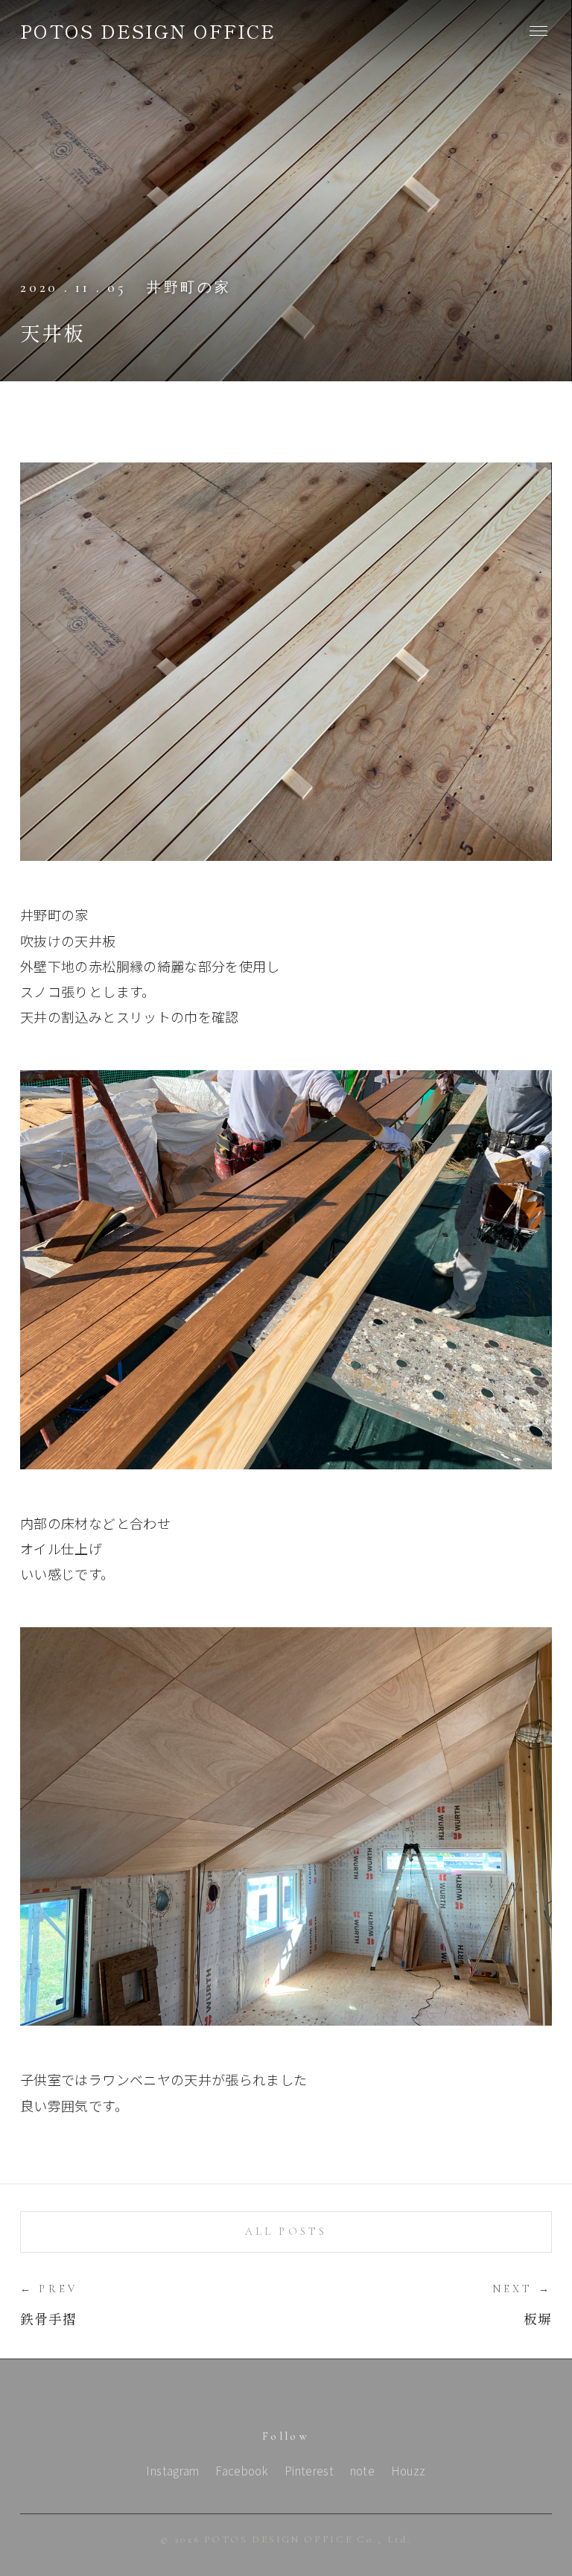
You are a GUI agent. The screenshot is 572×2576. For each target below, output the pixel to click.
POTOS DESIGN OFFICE (148, 31)
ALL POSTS (286, 2232)
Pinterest (309, 2470)
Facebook (242, 2470)
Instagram (172, 2470)
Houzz (409, 2470)
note (362, 2470)
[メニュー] (538, 31)
